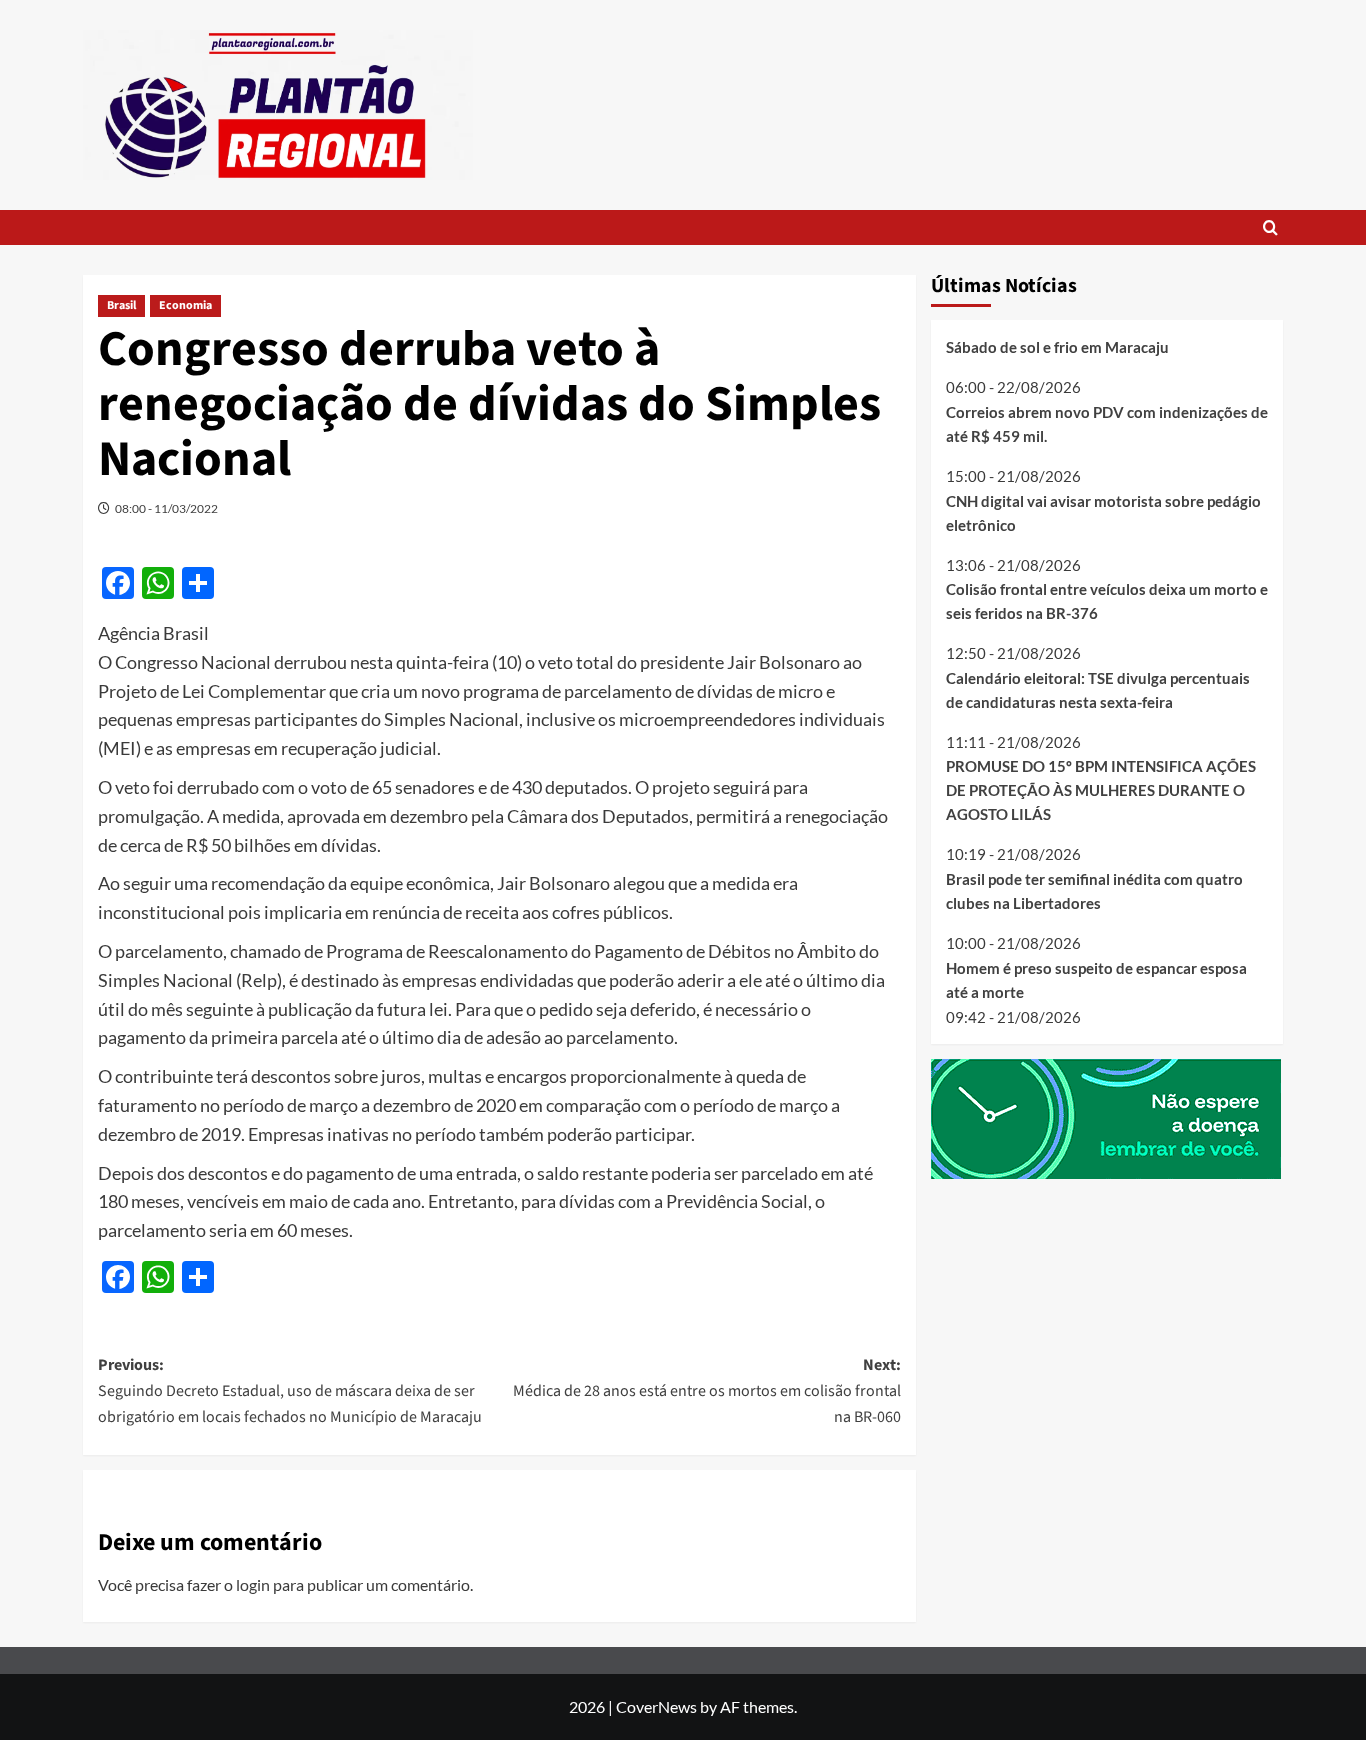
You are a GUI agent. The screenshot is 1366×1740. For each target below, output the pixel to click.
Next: (706, 1390)
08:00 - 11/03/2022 (166, 508)
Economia (185, 305)
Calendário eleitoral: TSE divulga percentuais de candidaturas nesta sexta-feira (1098, 690)
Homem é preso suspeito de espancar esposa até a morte (1096, 979)
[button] (1270, 227)
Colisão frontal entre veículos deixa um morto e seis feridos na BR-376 (1107, 601)
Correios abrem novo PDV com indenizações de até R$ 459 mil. (1107, 424)
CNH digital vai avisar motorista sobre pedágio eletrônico (1103, 512)
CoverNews (656, 1706)
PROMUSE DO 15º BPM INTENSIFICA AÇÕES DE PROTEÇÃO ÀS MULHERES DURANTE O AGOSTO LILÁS (1101, 790)
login (253, 1584)
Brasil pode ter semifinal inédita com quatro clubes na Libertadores (1094, 891)
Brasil (121, 305)
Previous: (290, 1390)
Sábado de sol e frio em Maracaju (1057, 347)
